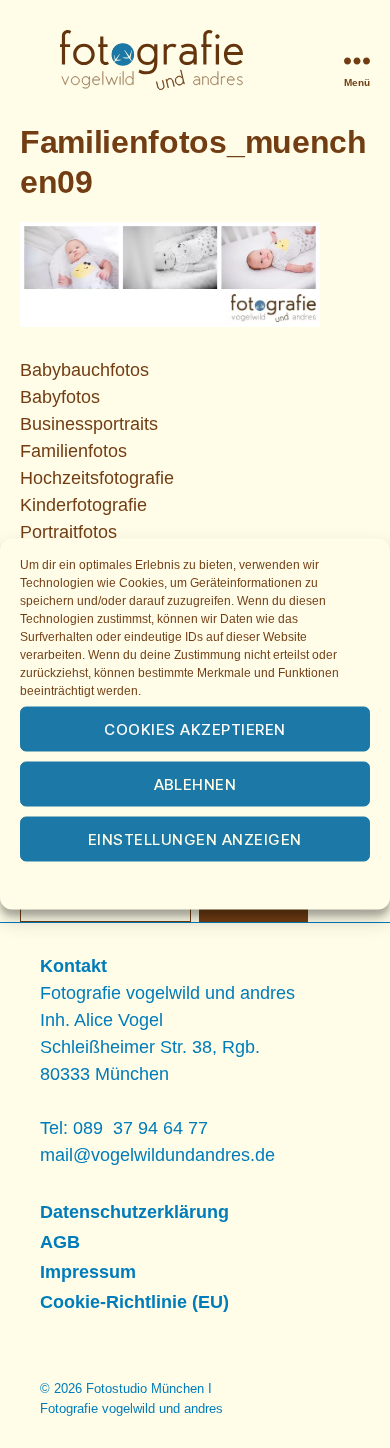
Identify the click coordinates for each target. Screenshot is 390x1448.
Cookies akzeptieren (195, 728)
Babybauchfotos (84, 370)
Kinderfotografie (83, 505)
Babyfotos (60, 397)
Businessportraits (89, 424)
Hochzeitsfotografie (97, 478)
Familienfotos (73, 451)
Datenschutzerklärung (217, 883)
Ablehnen (195, 783)
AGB (60, 1242)
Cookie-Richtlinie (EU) (134, 1302)
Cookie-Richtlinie (90, 883)
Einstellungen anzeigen (195, 838)
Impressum (327, 883)
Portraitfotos (68, 532)
